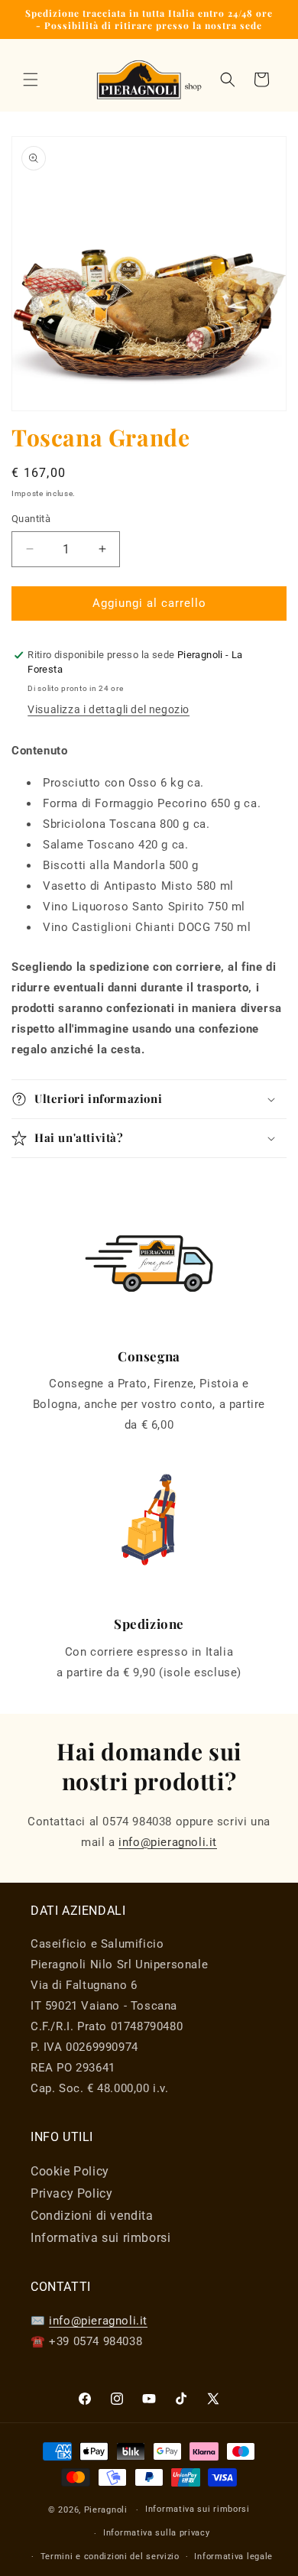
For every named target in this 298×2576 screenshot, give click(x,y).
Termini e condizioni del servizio (110, 2557)
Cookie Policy (70, 2171)
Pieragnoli (107, 2510)
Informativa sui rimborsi (100, 2238)
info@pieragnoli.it (168, 1842)
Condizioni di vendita (92, 2216)
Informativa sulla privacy (157, 2533)
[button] (31, 79)
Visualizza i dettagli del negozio (109, 709)
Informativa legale (233, 2557)
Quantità (31, 519)
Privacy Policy (71, 2193)
